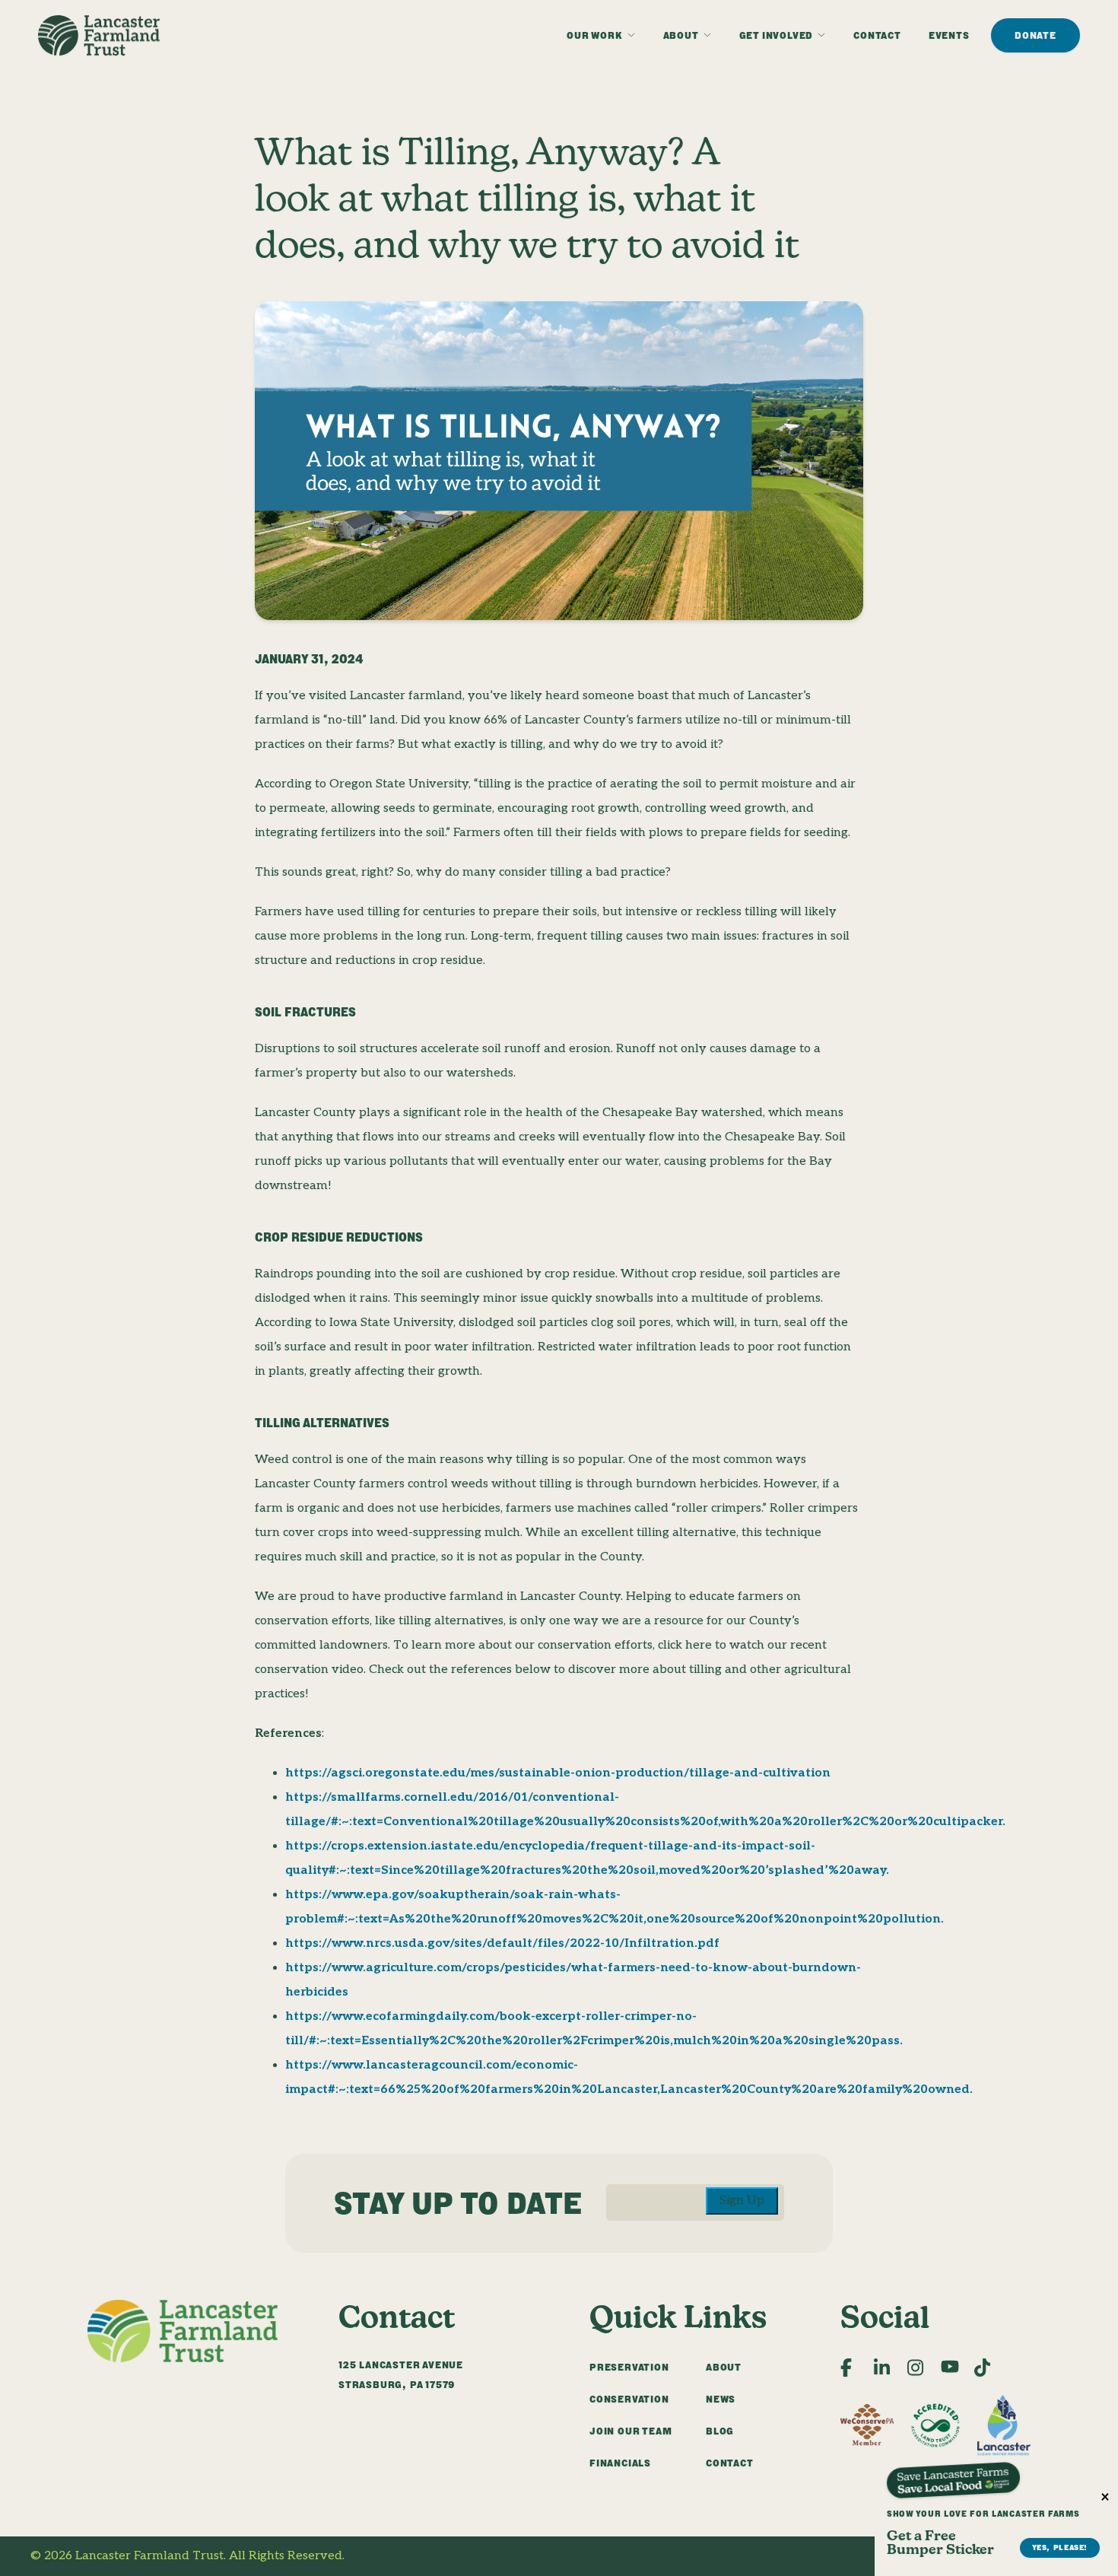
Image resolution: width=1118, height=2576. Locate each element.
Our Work (594, 35)
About (681, 35)
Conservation (629, 2399)
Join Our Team (630, 2431)
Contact (877, 35)
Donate (1035, 35)
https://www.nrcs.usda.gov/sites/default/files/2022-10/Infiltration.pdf (502, 1943)
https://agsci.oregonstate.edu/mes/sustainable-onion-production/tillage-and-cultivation (558, 1773)
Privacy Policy (1047, 2556)
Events (949, 35)
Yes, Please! (1060, 2547)
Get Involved (777, 35)
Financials (620, 2463)
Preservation (629, 2367)
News (721, 2399)
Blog (720, 2431)
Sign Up (742, 2201)
